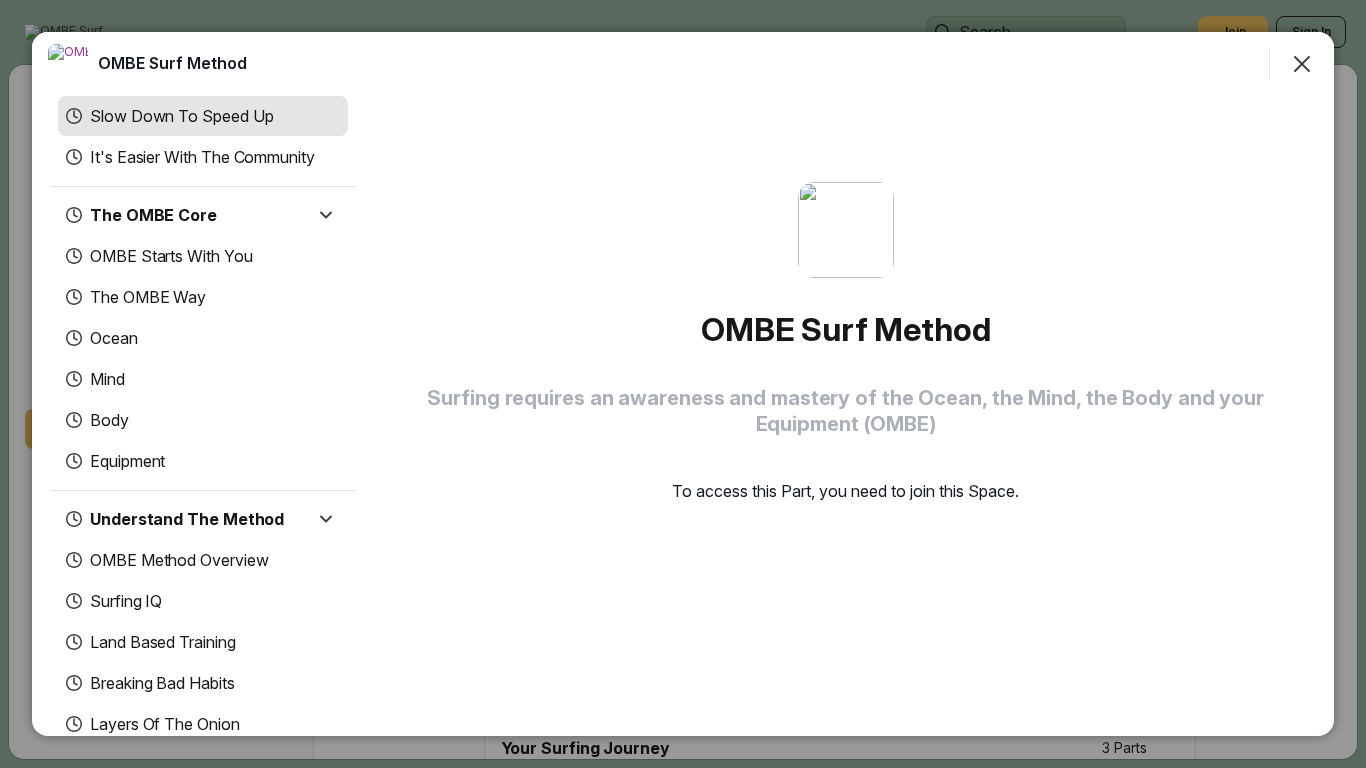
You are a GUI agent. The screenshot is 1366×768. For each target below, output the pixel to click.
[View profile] (68, 64)
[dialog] (683, 384)
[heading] (172, 63)
